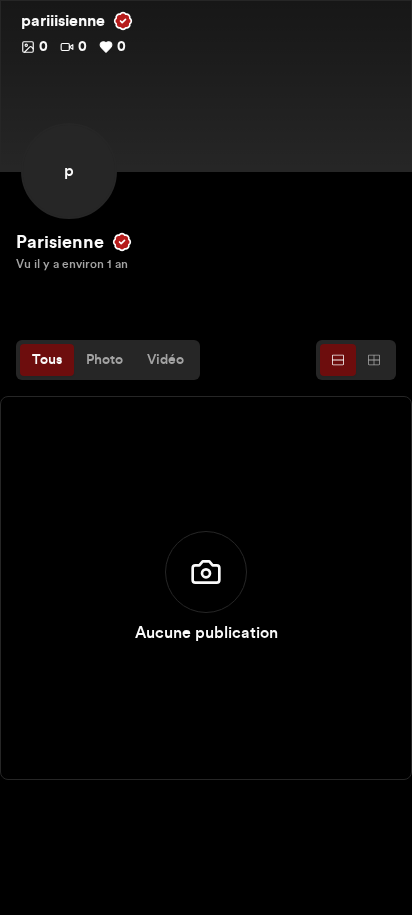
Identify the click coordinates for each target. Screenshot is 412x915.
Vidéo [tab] (165, 360)
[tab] (338, 360)
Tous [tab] (47, 360)
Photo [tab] (104, 360)
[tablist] (108, 360)
